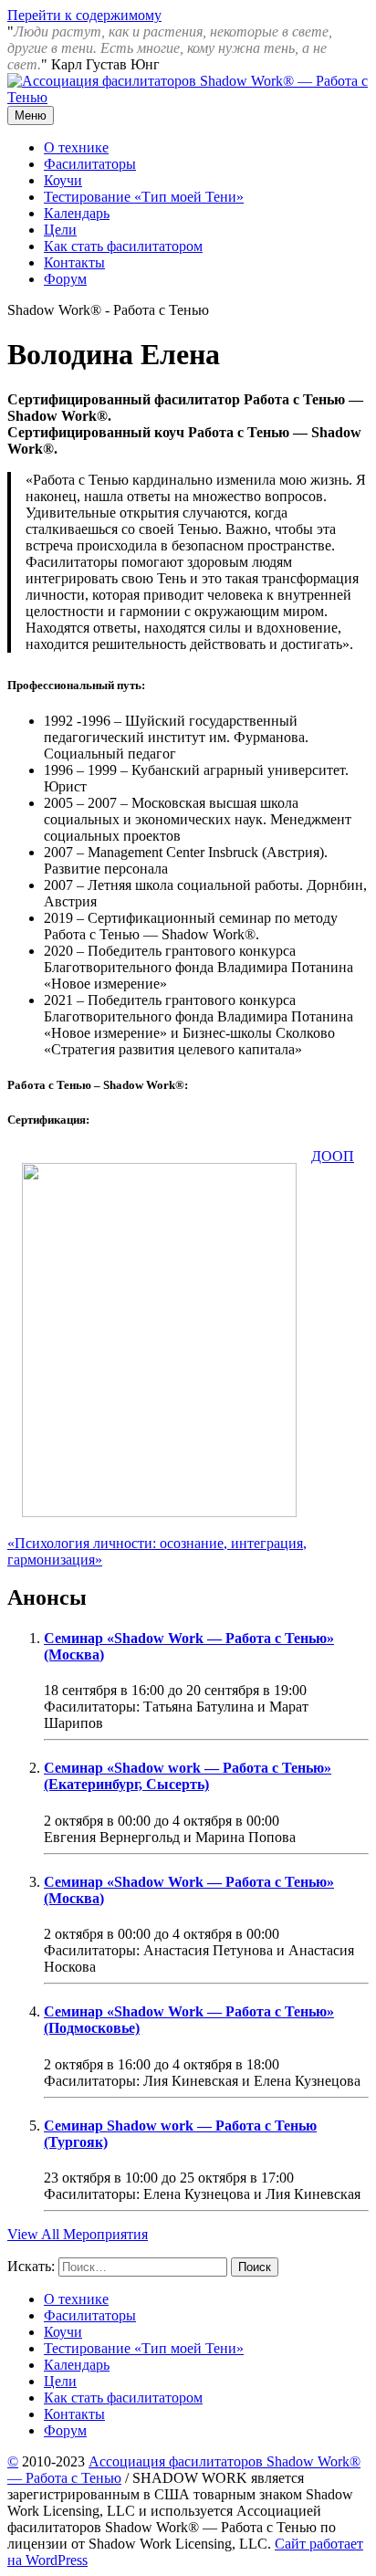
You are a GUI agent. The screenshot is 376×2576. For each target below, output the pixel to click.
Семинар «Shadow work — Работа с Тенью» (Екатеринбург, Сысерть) (188, 1776)
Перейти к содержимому (84, 15)
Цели (60, 230)
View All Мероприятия (78, 2234)
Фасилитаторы (90, 164)
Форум (65, 279)
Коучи (63, 180)
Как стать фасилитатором (123, 246)
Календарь (77, 213)
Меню (31, 115)
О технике (76, 147)
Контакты (74, 262)
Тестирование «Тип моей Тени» (144, 197)
